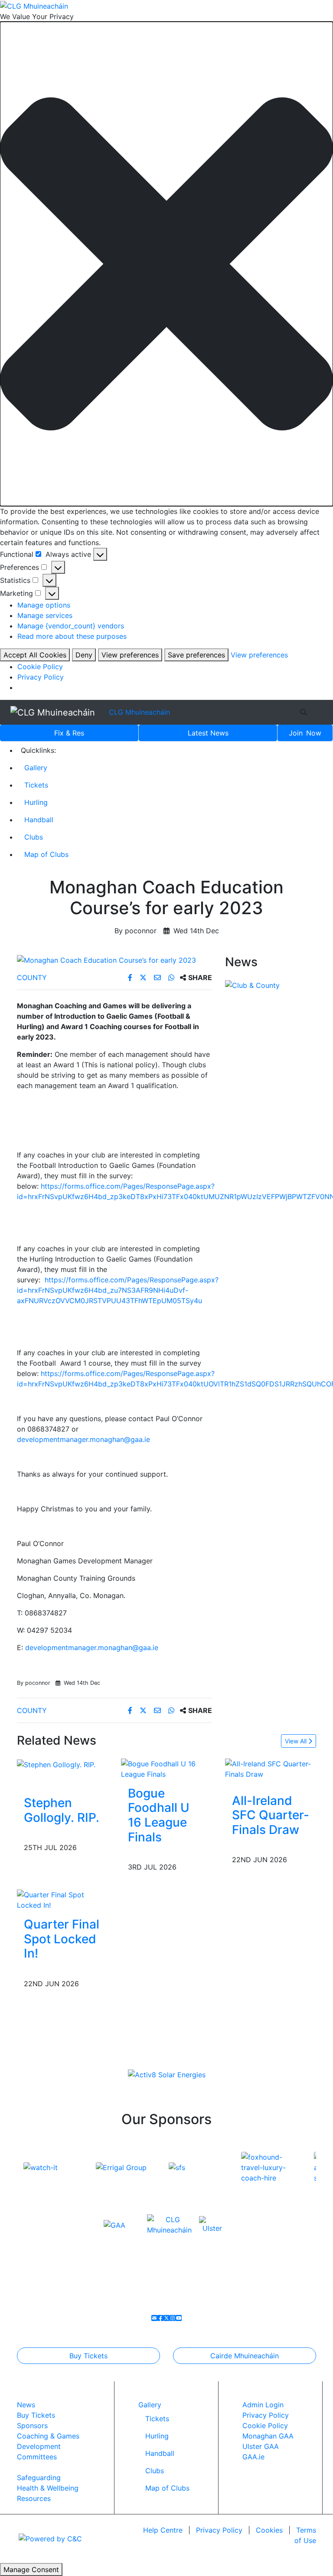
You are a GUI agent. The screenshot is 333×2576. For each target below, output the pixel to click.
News (208, 733)
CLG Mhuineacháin (139, 712)
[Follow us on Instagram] (173, 2318)
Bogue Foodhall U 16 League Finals (159, 1815)
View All (297, 1741)
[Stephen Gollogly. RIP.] (56, 1764)
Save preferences (196, 655)
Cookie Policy (40, 667)
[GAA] (114, 2224)
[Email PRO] (154, 2318)
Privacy (219, 2530)
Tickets (36, 785)
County (32, 977)
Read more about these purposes (72, 636)
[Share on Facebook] (131, 977)
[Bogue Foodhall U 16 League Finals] (166, 1768)
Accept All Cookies (35, 655)
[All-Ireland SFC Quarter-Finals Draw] (271, 1768)
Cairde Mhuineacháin (245, 2356)
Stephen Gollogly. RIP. (62, 1810)
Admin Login (263, 2405)
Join (305, 733)
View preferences (130, 655)
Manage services (45, 615)
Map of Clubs (46, 854)
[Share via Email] (158, 977)
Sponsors (32, 2426)
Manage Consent (31, 2569)
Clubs (34, 837)
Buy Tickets (88, 2356)
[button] (166, 264)
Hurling (36, 802)
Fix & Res (69, 733)
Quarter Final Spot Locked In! (62, 1939)
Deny (84, 655)
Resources (34, 2498)
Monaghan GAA (268, 2436)
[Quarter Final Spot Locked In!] (62, 1899)
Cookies (269, 2530)
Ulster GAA (261, 2446)
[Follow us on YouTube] (179, 2318)
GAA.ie (253, 2457)
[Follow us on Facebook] (160, 2318)
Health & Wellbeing (48, 2488)
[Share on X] (144, 977)
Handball (39, 820)
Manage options (44, 605)
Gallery (36, 768)
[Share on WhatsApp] (172, 977)
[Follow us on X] (166, 2318)
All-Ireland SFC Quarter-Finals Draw (271, 1815)
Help (163, 2530)
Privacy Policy (41, 677)
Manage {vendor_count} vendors (71, 626)
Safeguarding (39, 2478)
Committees (37, 2457)
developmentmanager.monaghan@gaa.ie (83, 1439)
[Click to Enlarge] (114, 960)
